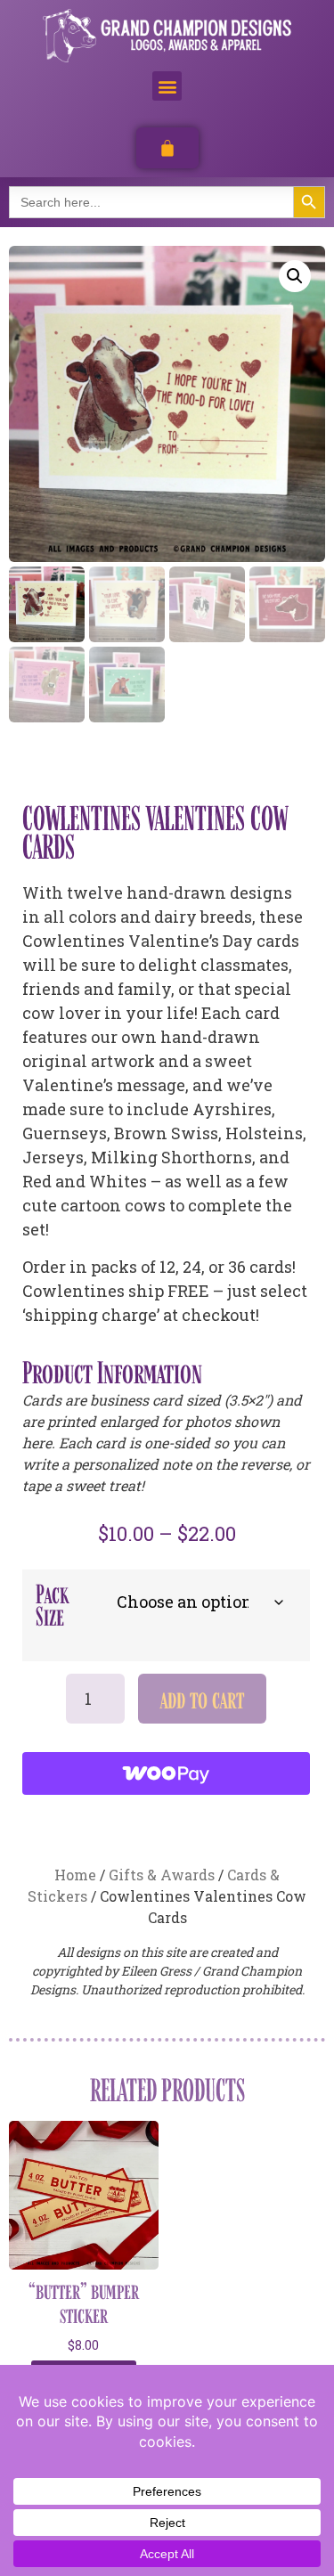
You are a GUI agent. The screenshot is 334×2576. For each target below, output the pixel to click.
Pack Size (52, 1605)
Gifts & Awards (162, 1875)
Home (75, 1875)
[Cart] (167, 148)
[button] (167, 86)
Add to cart (202, 1699)
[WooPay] (166, 1773)
